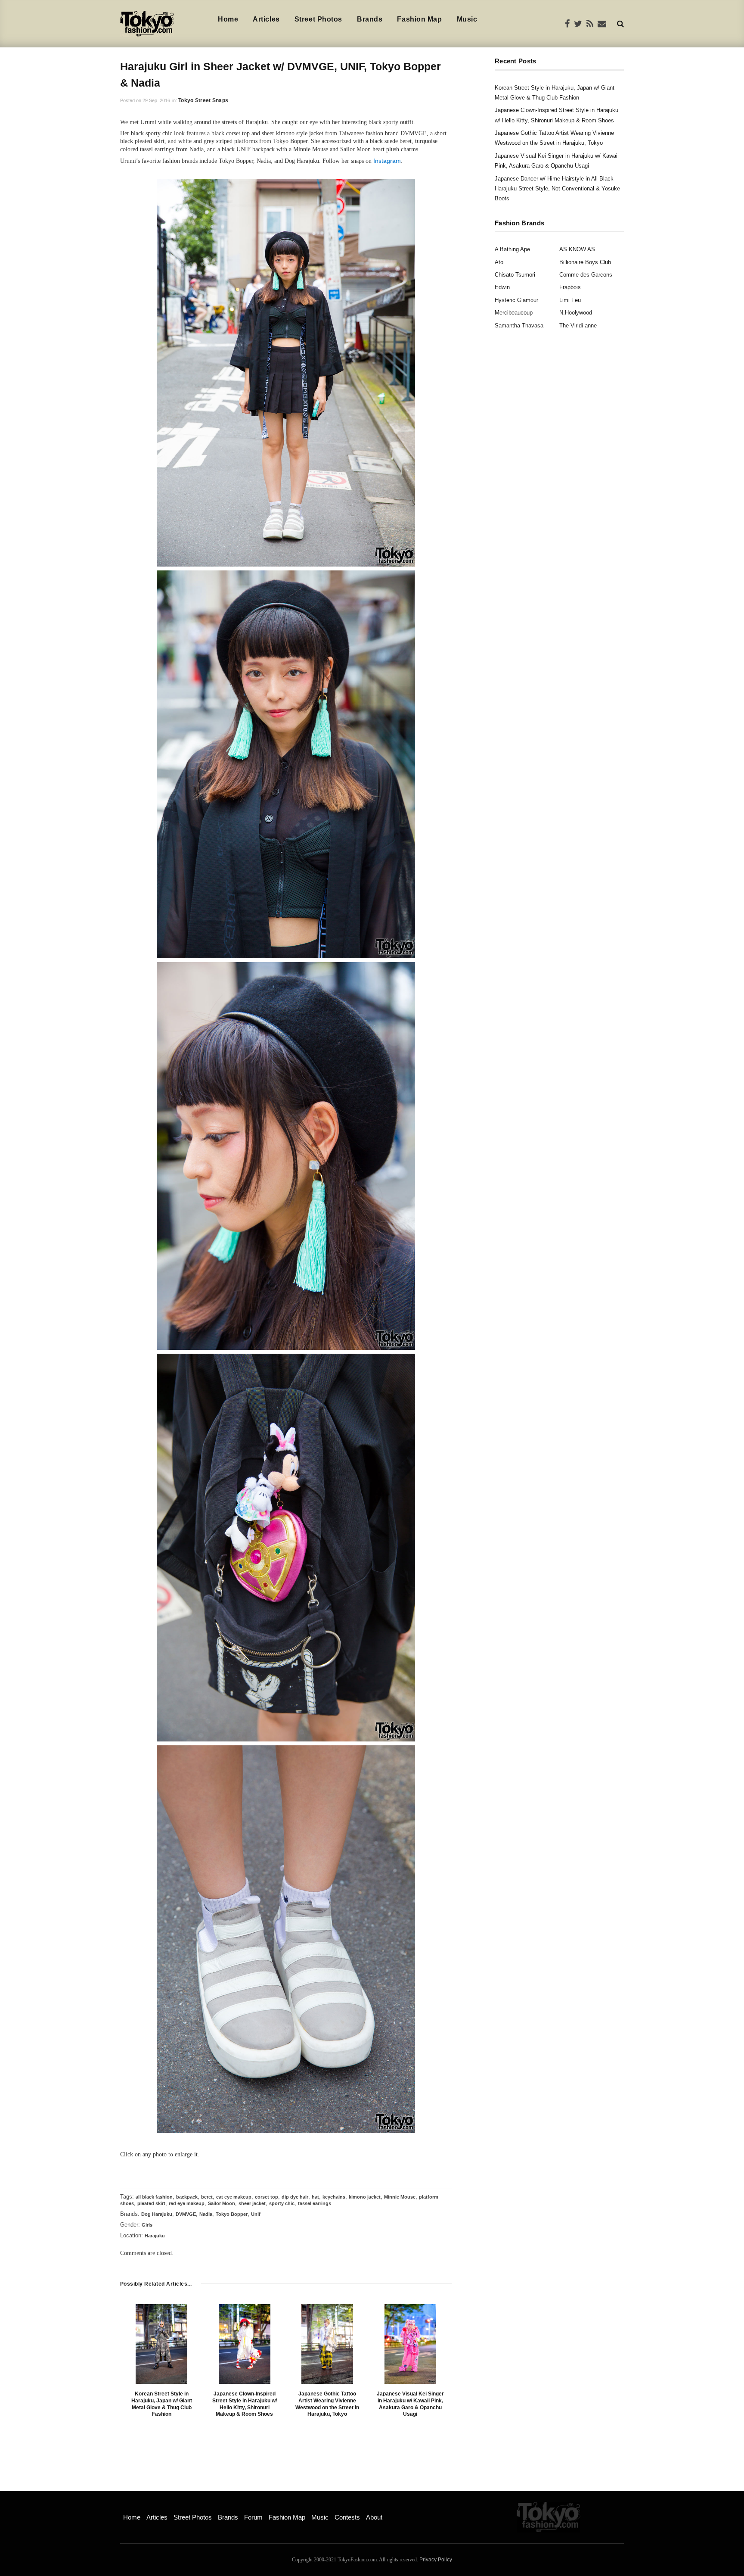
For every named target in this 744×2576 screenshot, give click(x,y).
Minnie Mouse (400, 2197)
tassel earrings (315, 2203)
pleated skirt (151, 2203)
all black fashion (154, 2197)
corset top (267, 2197)
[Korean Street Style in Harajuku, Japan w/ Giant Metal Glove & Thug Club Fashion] (161, 2344)
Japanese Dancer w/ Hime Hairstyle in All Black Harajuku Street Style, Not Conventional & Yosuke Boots (557, 189)
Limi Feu (570, 300)
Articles (266, 19)
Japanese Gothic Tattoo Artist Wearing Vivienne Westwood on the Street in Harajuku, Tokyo (327, 2404)
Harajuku (155, 2236)
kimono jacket (365, 2197)
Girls (147, 2225)
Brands (370, 19)
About (374, 2517)
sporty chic (282, 2203)
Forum (253, 2517)
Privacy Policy (436, 2560)
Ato (499, 262)
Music (467, 19)
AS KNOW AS (577, 249)
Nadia (206, 2214)
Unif (256, 2214)
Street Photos (318, 19)
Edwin (502, 287)
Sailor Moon (222, 2203)
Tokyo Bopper (232, 2214)
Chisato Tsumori (515, 275)
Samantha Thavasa (519, 326)
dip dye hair (295, 2197)
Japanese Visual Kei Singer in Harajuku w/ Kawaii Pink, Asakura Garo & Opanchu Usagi (410, 2404)
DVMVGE (186, 2214)
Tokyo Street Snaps (203, 100)
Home (228, 19)
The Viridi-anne (578, 326)
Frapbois (570, 287)
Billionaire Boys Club (585, 262)
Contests (347, 2517)
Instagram (387, 161)
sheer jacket (252, 2203)
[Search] (620, 23)
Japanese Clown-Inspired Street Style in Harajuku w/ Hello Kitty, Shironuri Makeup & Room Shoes (245, 2404)
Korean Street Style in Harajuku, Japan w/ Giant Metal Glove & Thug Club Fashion (162, 2404)
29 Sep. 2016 (156, 100)
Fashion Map (419, 19)
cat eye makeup (234, 2197)
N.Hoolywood (576, 313)
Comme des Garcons (586, 275)
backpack (187, 2197)
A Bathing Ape (512, 249)
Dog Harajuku (157, 2214)
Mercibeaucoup (514, 313)
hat (315, 2197)
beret (207, 2197)
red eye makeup (187, 2203)
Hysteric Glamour (516, 300)
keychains (334, 2197)
